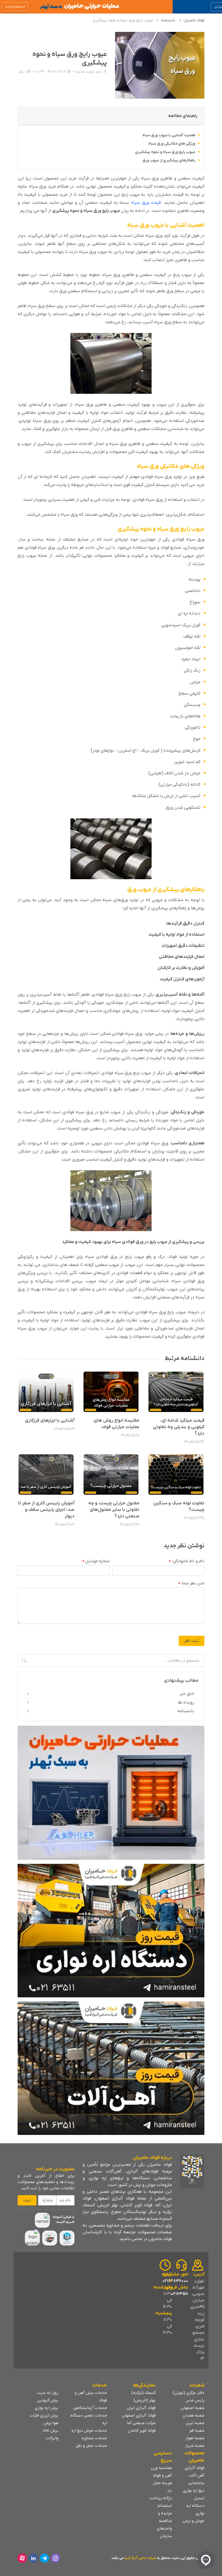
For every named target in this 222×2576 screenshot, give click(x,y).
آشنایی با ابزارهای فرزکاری (50, 1421)
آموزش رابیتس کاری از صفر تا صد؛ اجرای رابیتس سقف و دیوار (46, 1510)
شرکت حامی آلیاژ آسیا (140, 2558)
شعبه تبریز (195, 2423)
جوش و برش (194, 2521)
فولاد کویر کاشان (142, 2431)
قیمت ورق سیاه (146, 203)
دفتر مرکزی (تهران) (189, 2393)
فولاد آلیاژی (195, 2468)
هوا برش (51, 2423)
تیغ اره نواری (194, 2491)
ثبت (27, 2200)
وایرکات (52, 2438)
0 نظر (22, 72)
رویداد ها (186, 1702)
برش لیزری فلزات (44, 2415)
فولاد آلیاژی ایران (141, 2408)
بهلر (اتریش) (145, 2400)
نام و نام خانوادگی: (187, 1561)
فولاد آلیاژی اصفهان (139, 2415)
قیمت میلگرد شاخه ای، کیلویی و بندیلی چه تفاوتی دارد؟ (179, 1427)
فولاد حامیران (194, 20)
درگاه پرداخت (161, 2498)
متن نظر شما (191, 1584)
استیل (199, 2498)
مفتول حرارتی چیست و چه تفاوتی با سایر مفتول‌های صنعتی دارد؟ (114, 1510)
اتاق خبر (187, 1694)
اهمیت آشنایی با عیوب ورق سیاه (169, 135)
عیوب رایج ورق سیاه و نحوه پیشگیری (165, 152)
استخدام (165, 2506)
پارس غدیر (195, 2400)
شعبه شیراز (195, 2446)
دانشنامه (168, 20)
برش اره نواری (46, 2408)
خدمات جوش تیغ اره (89, 2431)
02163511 (180, 2294)
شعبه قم (197, 2431)
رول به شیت (48, 2393)
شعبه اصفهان (193, 2408)
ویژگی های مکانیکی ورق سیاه (172, 144)
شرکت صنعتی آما (141, 2423)
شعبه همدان (193, 2415)
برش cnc (50, 2431)
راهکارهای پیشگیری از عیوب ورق (169, 160)
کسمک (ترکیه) (143, 2393)
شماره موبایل (96, 1561)
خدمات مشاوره (94, 2438)
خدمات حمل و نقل (91, 2446)
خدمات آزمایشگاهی (90, 2408)
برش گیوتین (48, 2400)
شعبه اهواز (195, 2438)
